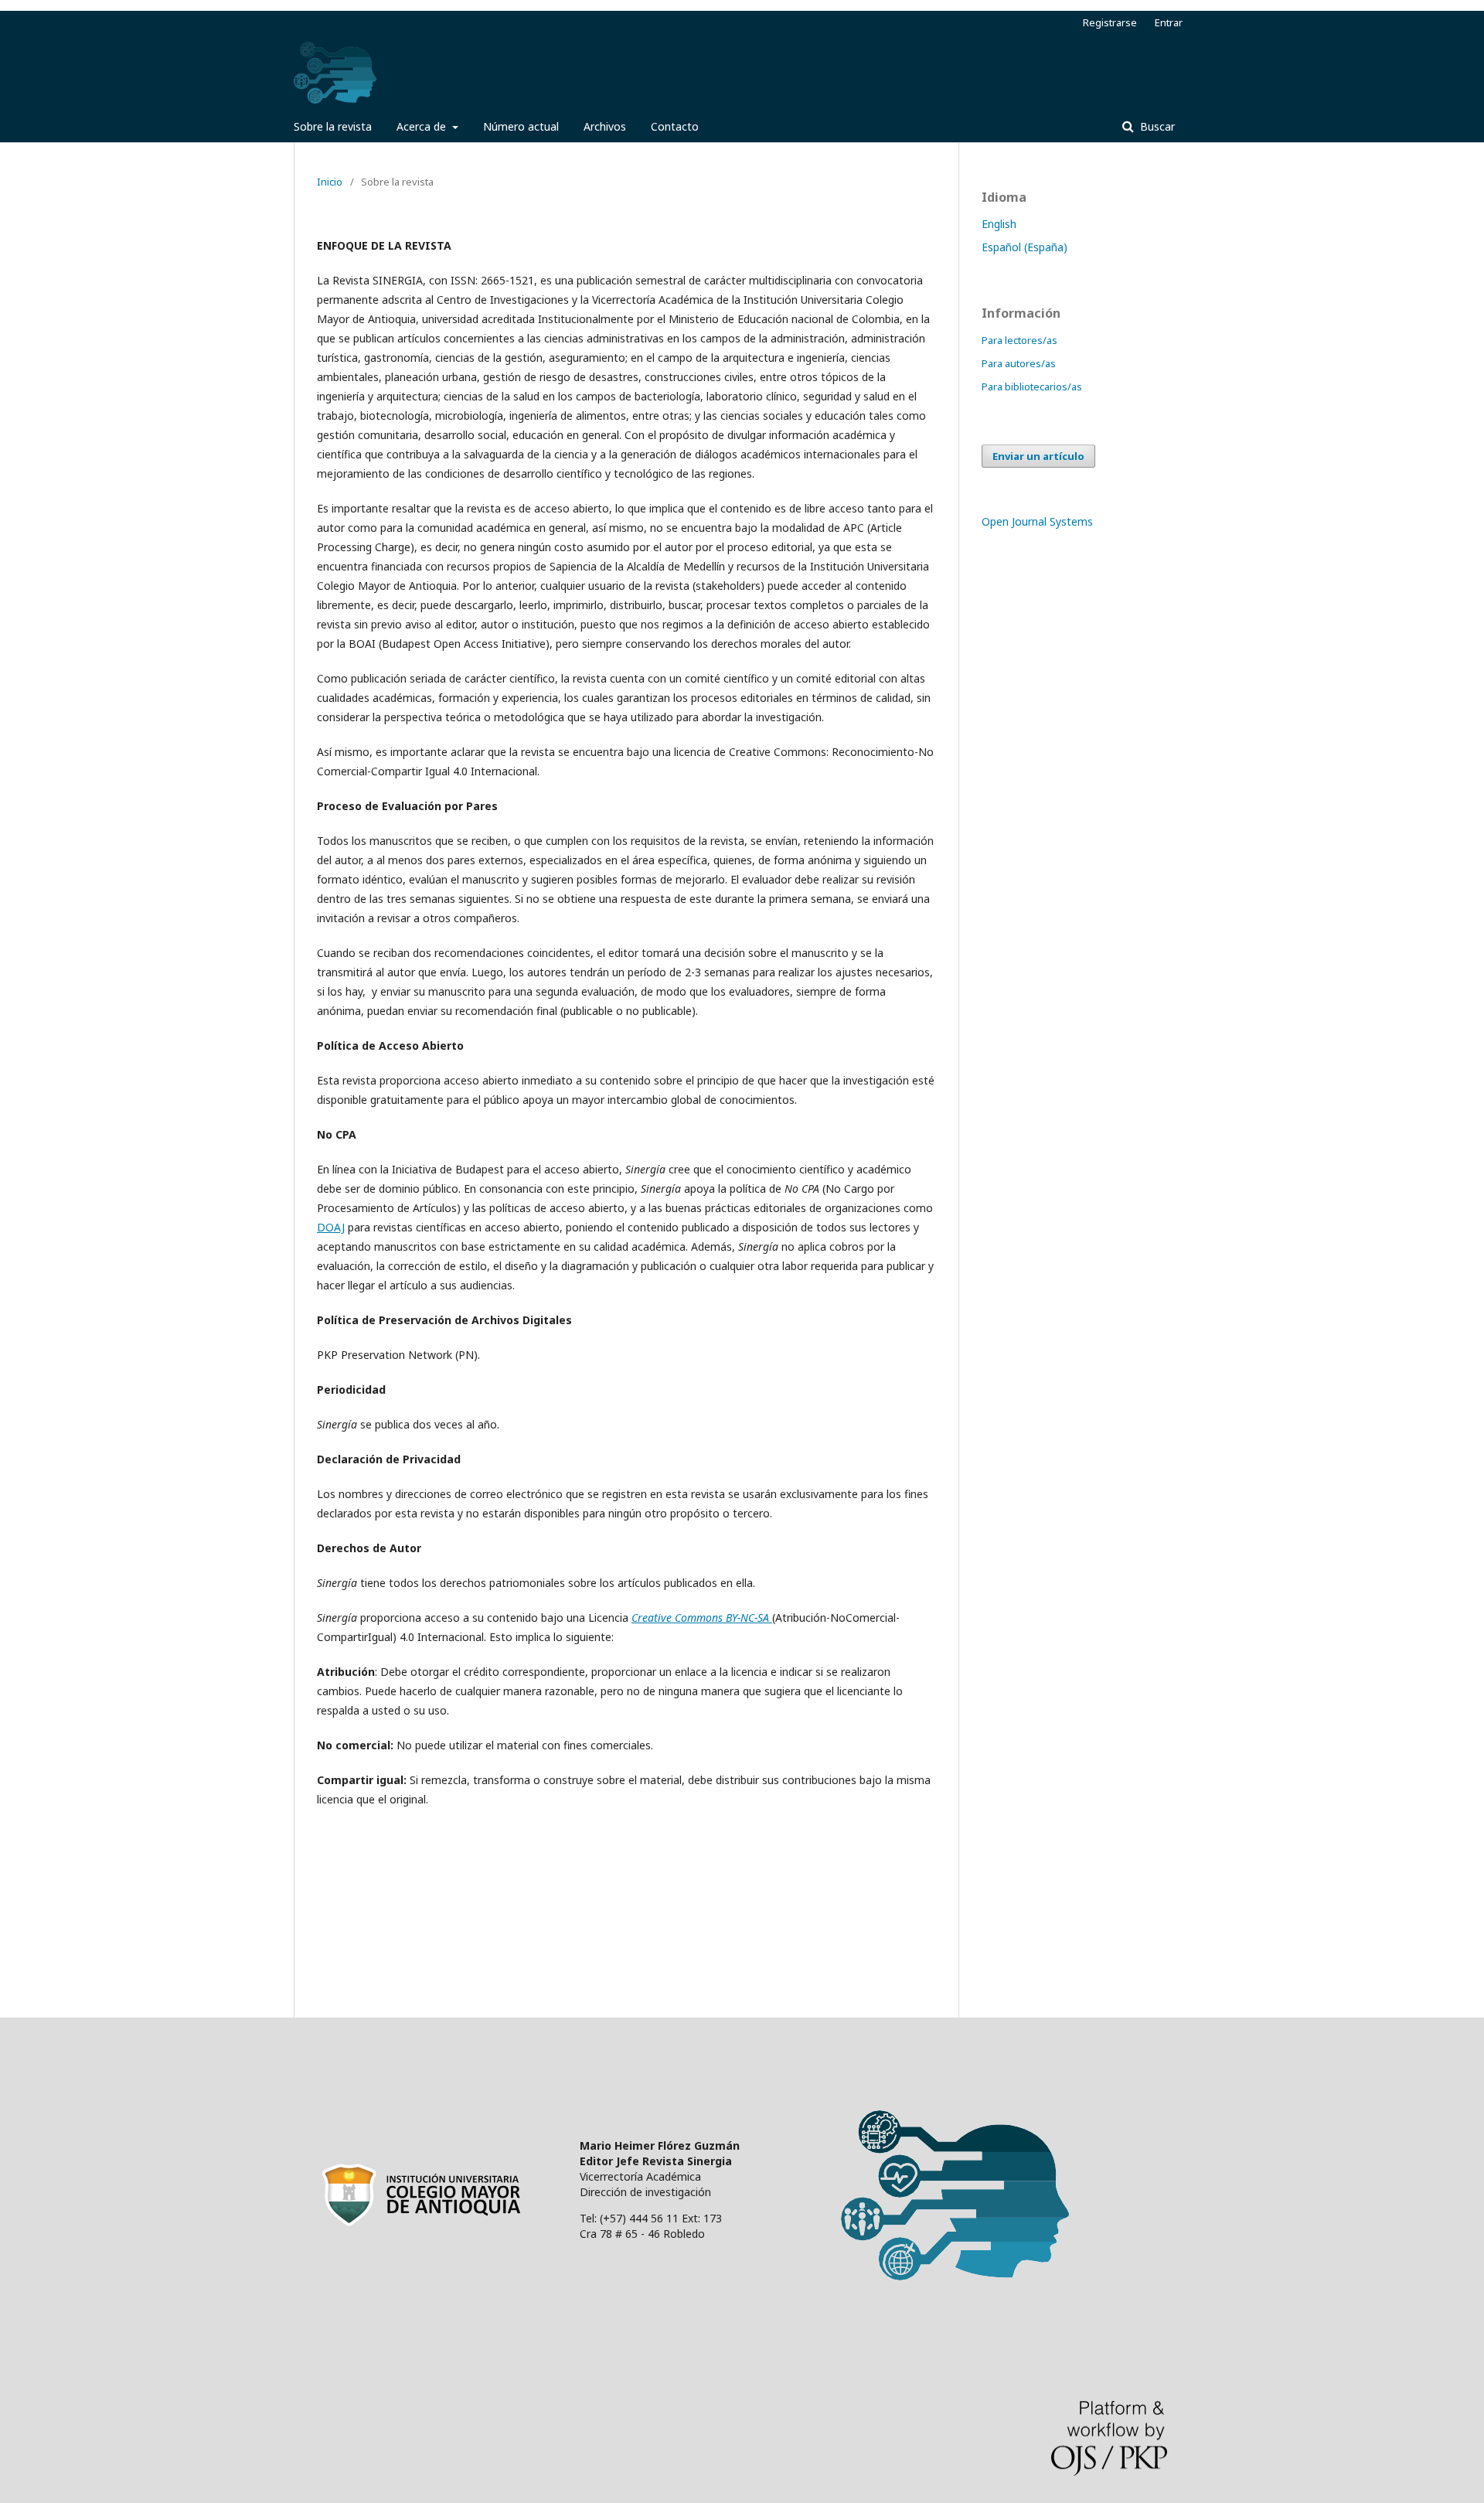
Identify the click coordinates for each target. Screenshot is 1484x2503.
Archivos (605, 126)
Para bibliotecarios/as (1032, 387)
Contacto (675, 126)
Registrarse (1110, 22)
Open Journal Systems (1037, 521)
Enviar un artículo (1038, 456)
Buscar (1156, 126)
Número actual (521, 126)
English (999, 224)
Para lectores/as (1019, 340)
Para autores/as (1019, 363)
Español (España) (1025, 247)
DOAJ (331, 1227)
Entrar (1169, 22)
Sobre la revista (333, 126)
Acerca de (423, 126)
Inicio (330, 182)
